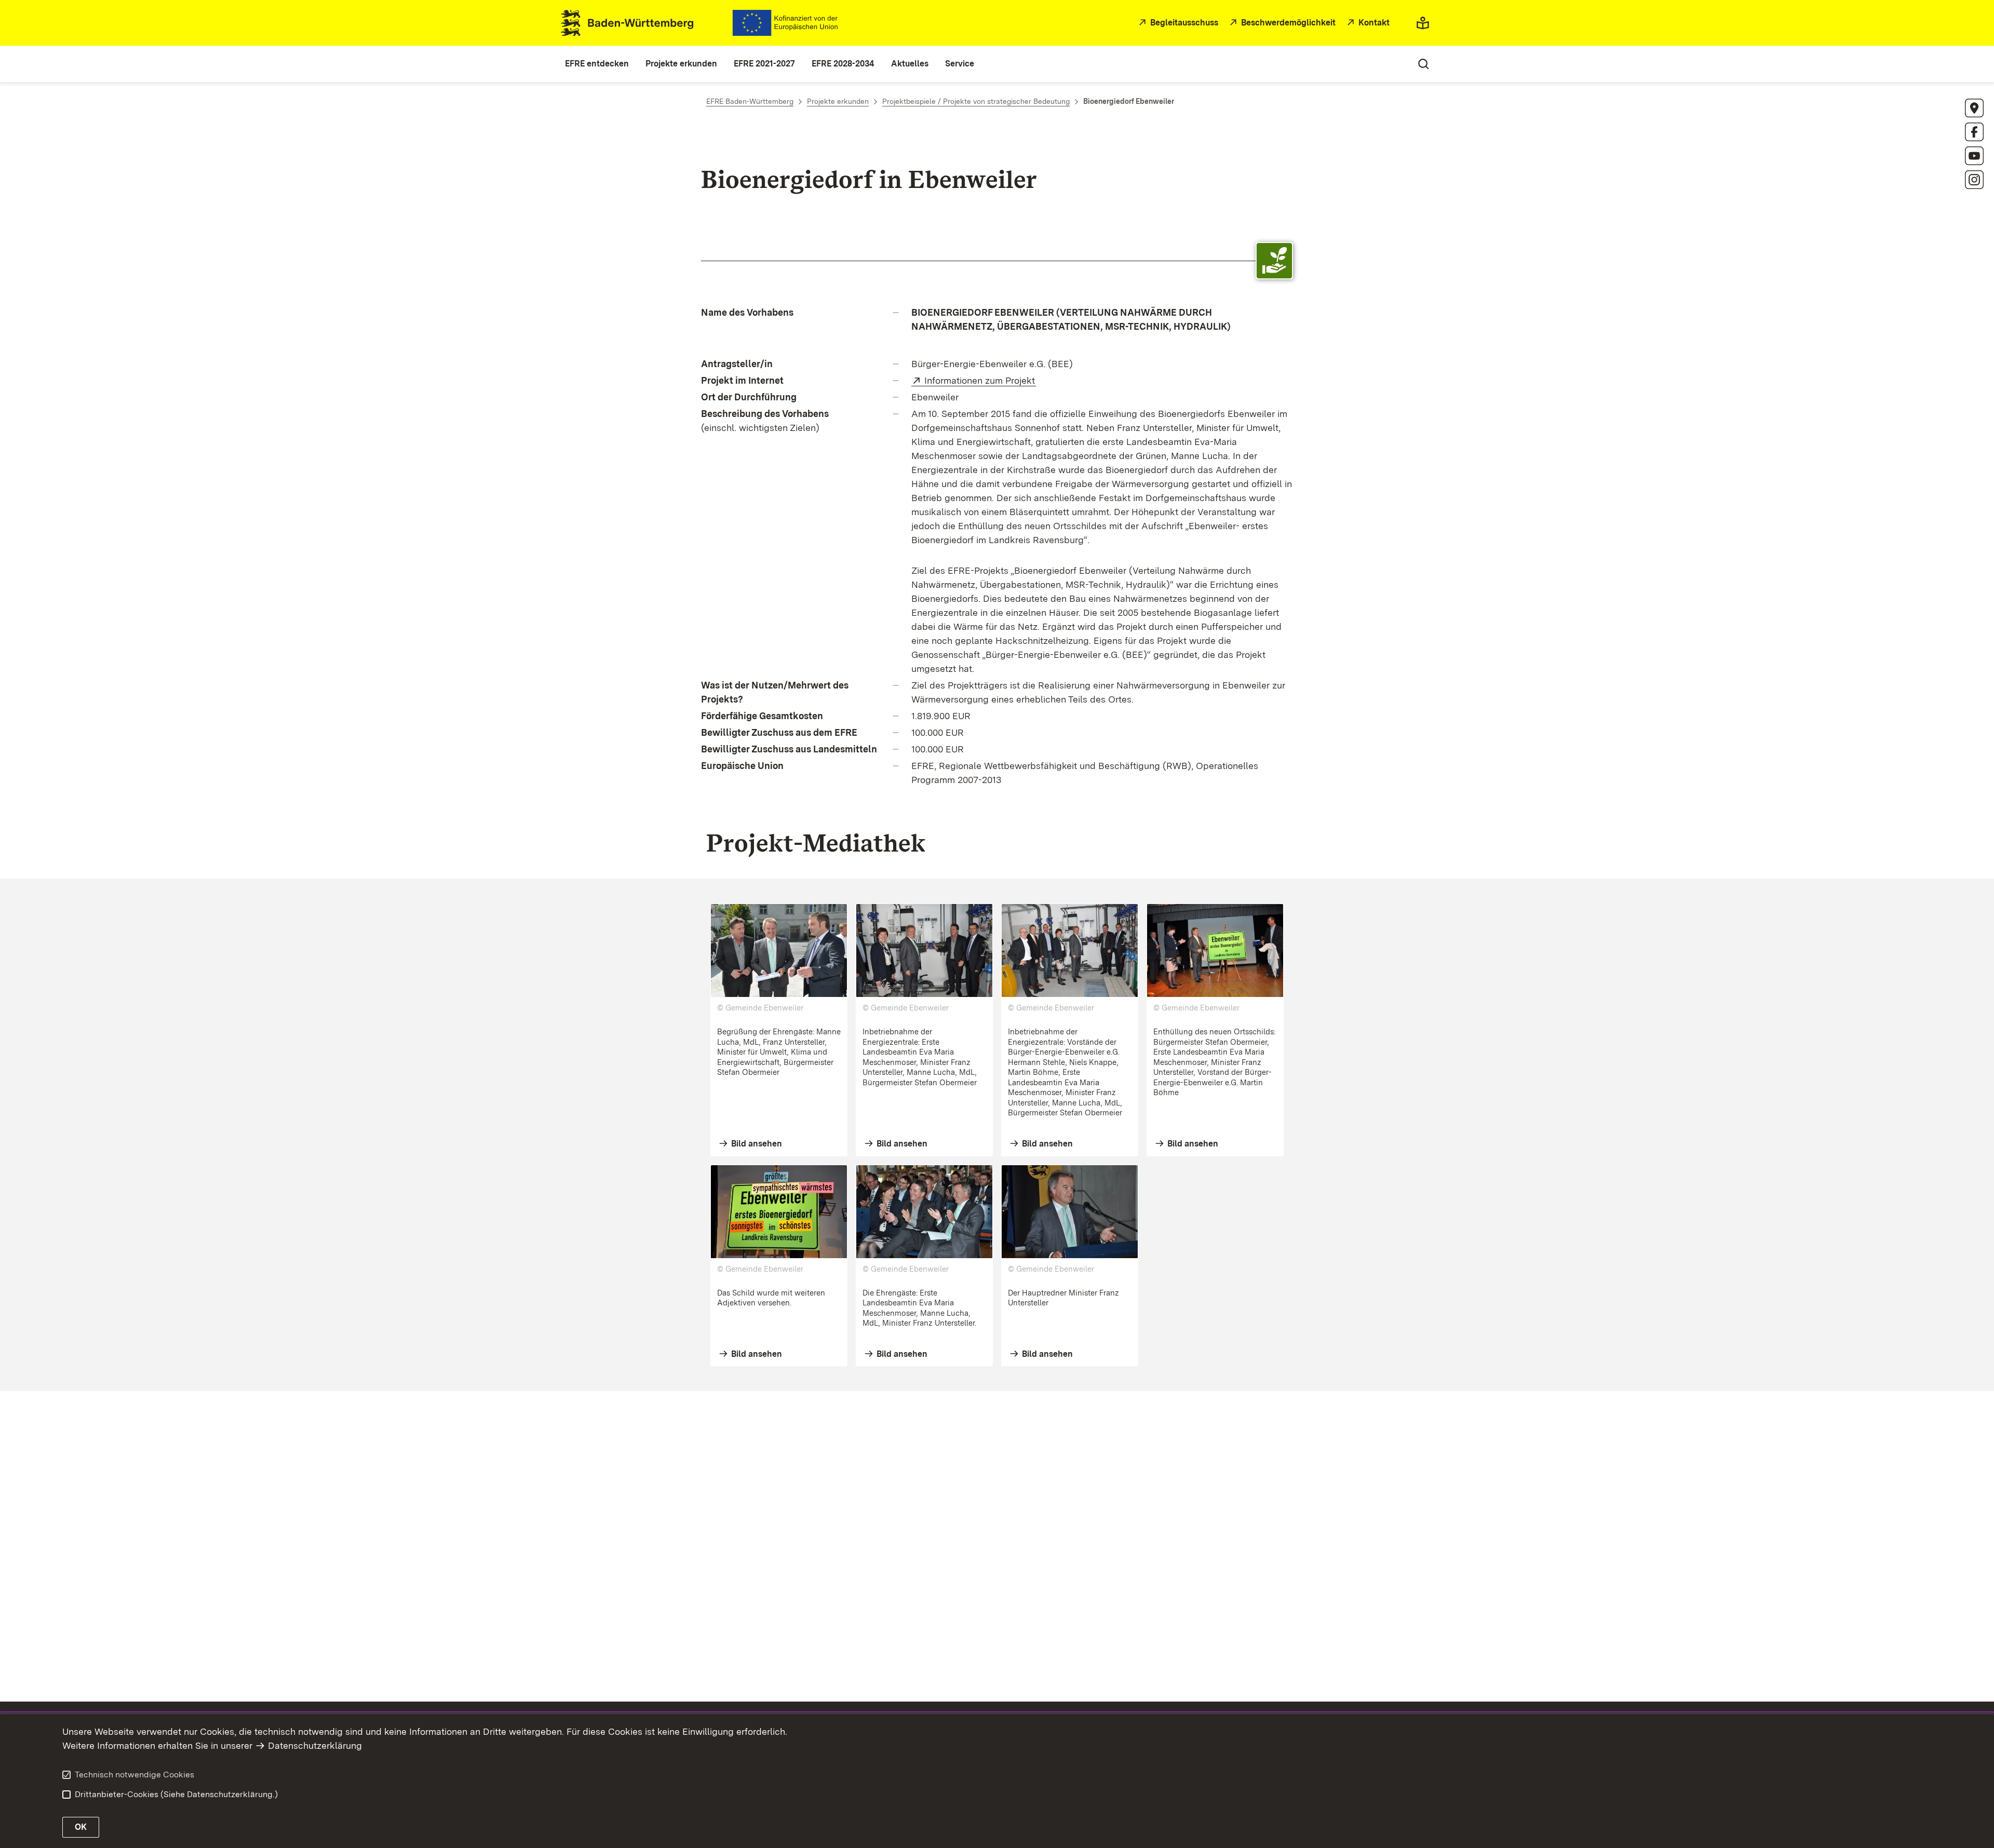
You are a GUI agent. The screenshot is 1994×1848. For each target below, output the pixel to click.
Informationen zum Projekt (980, 380)
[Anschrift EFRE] (1974, 108)
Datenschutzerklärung (315, 1745)
